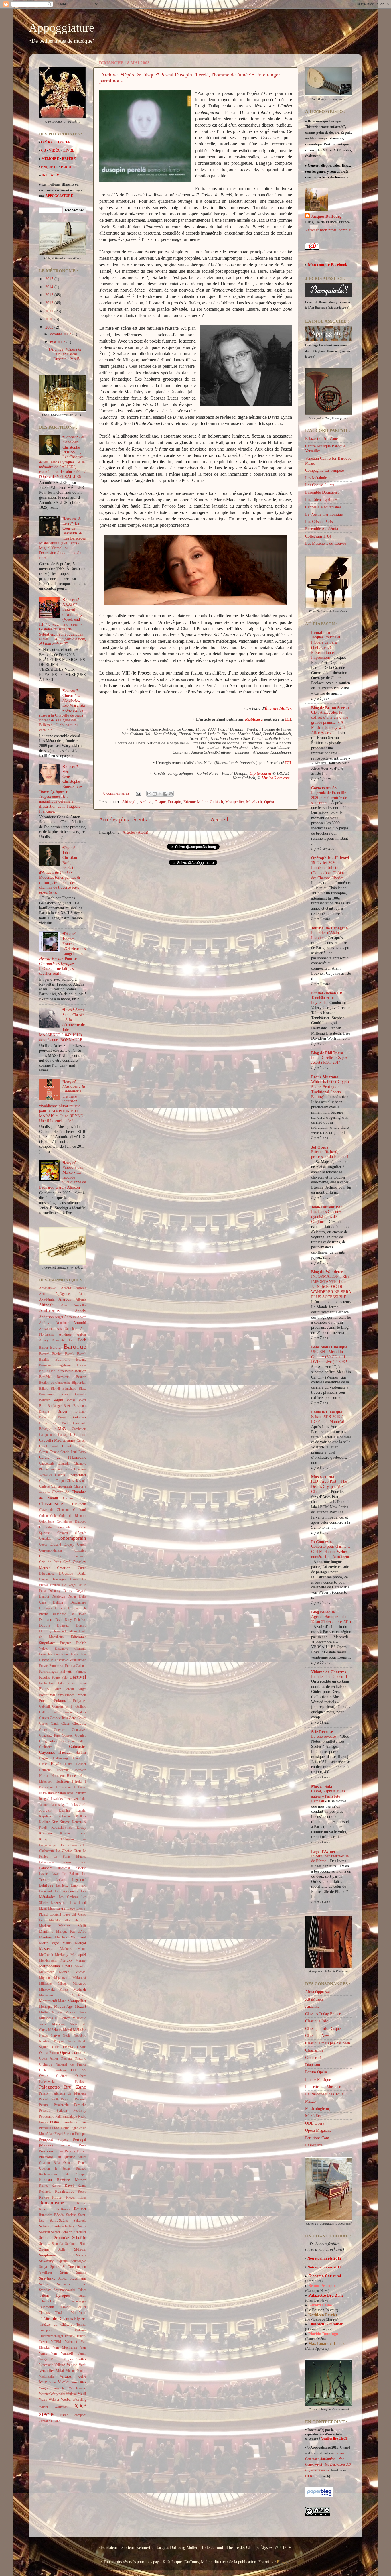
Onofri (82, 2047)
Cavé (83, 1446)
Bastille (44, 1360)
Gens (73, 1718)
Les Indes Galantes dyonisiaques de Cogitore (326, 1217)
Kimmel (65, 1822)
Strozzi (63, 2278)
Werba (66, 2399)
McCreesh (46, 1955)
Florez (57, 1689)
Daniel (82, 1574)
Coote (43, 1545)
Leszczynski (59, 1903)
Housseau (58, 1776)
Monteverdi (48, 2001)
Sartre (82, 2226)
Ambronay (50, 1310)
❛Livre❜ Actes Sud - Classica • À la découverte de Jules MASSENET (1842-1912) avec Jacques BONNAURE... (62, 1025)
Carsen (81, 1440)
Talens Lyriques (55, 2295)
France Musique (318, 2079)
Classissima (314, 2050)
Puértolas (46, 2157)
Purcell (81, 2151)
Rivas (82, 2197)
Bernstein (63, 1377)
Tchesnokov (47, 2301)
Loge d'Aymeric (325, 1851)
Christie (44, 1486)
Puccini (70, 2151)
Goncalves (79, 1730)
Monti (62, 2001)
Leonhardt (46, 1891)
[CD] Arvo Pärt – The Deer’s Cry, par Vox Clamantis (329, 1487)
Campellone (47, 1435)
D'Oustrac (66, 1574)
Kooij (43, 1828)
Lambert (45, 1868)
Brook (62, 1417)
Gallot (56, 1712)
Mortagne (46, 2007)
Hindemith (62, 1770)
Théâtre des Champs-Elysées (63, 2319)
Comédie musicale (55, 1527)
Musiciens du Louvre (55, 2018)
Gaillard (81, 1706)
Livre (61, 1908)
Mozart (80, 2006)
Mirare (64, 1989)
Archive (146, 802)
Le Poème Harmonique (324, 514)
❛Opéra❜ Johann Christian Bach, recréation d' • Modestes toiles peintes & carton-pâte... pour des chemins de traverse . (60, 870)
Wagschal (60, 2388)
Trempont (46, 2330)
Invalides (57, 1799)
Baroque (75, 1346)
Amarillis (80, 1305)
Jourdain (46, 1810)
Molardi (80, 1989)
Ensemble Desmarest (322, 492)
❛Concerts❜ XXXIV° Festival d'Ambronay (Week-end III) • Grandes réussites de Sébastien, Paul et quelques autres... (63, 622)
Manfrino (46, 1931)
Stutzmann (78, 2278)
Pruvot (59, 2151)
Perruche (80, 2105)
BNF (71, 1340)
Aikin (82, 1294)
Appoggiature (62, 27)
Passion (67, 2099)
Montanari (46, 1995)
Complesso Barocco (71, 1521)
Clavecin (79, 1504)
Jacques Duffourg (326, 216)
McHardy (62, 1955)
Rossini (45, 2209)
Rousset (80, 2209)
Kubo (82, 1833)
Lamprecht (63, 1868)
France (70, 1695)
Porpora (63, 2140)
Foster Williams (51, 1695)
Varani (82, 2353)
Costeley (80, 1550)
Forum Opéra (316, 2072)
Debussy (54, 1591)
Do (72, 1614)
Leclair (60, 1880)
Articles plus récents (123, 819)
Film (61, 1683)
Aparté (82, 1317)
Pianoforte (69, 2122)
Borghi (58, 1400)
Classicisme (51, 1504)
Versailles (47, 2370)
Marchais (61, 1937)
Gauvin (44, 1718)
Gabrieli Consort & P (56, 1706)
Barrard (44, 1354)
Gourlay (81, 1735)
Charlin (60, 1475)
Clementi (63, 1510)
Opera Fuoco (49, 2053)
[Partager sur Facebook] (165, 794)
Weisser (54, 2400)
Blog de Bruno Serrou (330, 708)
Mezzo (64, 1972)
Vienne (71, 2371)
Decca (68, 1591)
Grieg (43, 1741)
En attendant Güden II (330, 1677)
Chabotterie (47, 1464)
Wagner (45, 2388)
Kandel (81, 1810)
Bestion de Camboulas (55, 1383)
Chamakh (64, 1464)
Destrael (74, 1608)
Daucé (43, 1579)
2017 (50, 279)
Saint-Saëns (59, 2220)
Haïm (69, 1764)
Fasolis (44, 1677)
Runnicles (46, 2215)
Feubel (44, 1683)
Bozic (67, 1406)
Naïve (55, 2035)
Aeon (43, 1294)
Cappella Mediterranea (57, 1440)
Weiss (43, 2400)
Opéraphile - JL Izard (330, 858)
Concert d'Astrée (72, 1533)
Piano (54, 2122)
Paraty (44, 2093)
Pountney (66, 2145)
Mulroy (57, 2012)
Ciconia (68, 1498)
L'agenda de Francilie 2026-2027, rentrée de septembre (329, 798)
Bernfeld (45, 1377)
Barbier (56, 1347)
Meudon (80, 1966)
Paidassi (81, 2082)
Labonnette (46, 1862)
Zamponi (80, 2415)
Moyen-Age (63, 2006)
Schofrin (79, 2237)
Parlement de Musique (69, 2093)
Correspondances (51, 1550)
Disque (160, 802)
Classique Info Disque (323, 2028)
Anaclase (312, 2006)
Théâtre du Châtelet (56, 2324)
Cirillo (82, 1498)
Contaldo (45, 1539)
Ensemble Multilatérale (70, 1660)
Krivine (65, 1833)
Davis (74, 1579)
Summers (63, 2284)
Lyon (83, 1920)
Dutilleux (71, 1631)
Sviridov (45, 2290)
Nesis (67, 2036)
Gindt (55, 1724)
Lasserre (80, 1868)
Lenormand (78, 1885)
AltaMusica (314, 1999)
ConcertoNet (315, 2058)
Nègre (71, 2041)
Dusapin (175, 802)
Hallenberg (60, 1758)
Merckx (66, 1960)
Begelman (64, 1365)
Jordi (83, 1805)
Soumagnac (78, 2261)
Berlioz (80, 1371)
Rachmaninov (48, 2174)
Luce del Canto (75, 1914)
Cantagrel (65, 1435)
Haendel (65, 1752)
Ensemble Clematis (70, 1649)
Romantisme (52, 2203)
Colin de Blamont (73, 1516)
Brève (44, 1423)
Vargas (44, 2359)
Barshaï (57, 1354)
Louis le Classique (327, 1412)
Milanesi (79, 1978)
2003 (50, 327)
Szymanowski (64, 2290)
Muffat (44, 2012)
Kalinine (64, 1810)
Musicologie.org (318, 2109)
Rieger (71, 2197)
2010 (50, 319)
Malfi (82, 1926)
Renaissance (65, 2191)
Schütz (44, 2244)
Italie (83, 1799)
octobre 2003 (61, 334)
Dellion (58, 1602)
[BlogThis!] (155, 794)
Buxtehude (79, 1423)
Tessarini (65, 2307)
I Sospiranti (64, 1787)
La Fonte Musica (70, 1857)
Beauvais (45, 1365)
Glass (65, 1723)
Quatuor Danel (75, 2163)
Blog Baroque (323, 1612)
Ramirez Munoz (72, 2180)
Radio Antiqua (74, 2174)
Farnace (81, 1672)
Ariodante (62, 1323)
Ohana (68, 2047)
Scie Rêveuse (322, 1732)
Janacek (44, 1805)
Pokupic (81, 2134)
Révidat (59, 2215)
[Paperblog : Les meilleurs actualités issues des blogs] (319, 2496)
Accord (66, 1288)
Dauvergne (59, 1579)
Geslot (82, 1718)
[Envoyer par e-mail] (149, 794)
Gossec (67, 1735)
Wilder (44, 2407)
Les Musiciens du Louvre (326, 543)
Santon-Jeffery (64, 2226)
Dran (59, 1620)
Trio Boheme (73, 2330)
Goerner (59, 1730)
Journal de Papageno (329, 928)
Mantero (46, 1937)
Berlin (69, 1371)
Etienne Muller (195, 802)
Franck (81, 1695)
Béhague (45, 1429)
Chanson (67, 1469)
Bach (82, 1340)
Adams (81, 1288)
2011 (50, 311)
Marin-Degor (49, 1943)
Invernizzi (71, 1799)
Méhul (67, 2030)
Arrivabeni (46, 1329)
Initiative (80, 1793)
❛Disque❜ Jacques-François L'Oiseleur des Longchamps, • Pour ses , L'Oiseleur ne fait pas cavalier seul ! (62, 953)
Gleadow (79, 1723)
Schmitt (45, 2238)
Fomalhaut (321, 632)
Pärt (58, 2157)
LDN (61, 1845)
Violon (82, 2371)
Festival (78, 1677)
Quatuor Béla (49, 2163)
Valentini (71, 2342)
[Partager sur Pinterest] (171, 794)
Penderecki (61, 2105)
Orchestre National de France (63, 2064)
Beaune (81, 1360)
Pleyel (59, 2134)
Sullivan (45, 2284)
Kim (55, 1822)
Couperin (46, 1556)
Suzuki (81, 2284)
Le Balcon (71, 1874)
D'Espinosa (47, 1574)
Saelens (71, 2215)
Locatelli (55, 1914)
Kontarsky (79, 1822)
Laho (83, 1862)
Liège (71, 1908)
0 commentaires (116, 793)
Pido (56, 2128)
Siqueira (62, 2261)
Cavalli (55, 1446)
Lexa (73, 1903)
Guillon (81, 1741)
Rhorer (57, 2197)
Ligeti (43, 1908)
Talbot (82, 2290)
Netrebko (80, 2036)
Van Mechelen (65, 2347)
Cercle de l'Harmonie (63, 1457)
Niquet (59, 2041)
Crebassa (80, 1556)
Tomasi (81, 2325)
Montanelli (79, 1995)
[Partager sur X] (160, 794)
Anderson (46, 1317)
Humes (72, 1776)
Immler (53, 1793)
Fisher (82, 1683)
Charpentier (77, 1475)
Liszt (51, 1908)
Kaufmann (64, 1816)
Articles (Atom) (135, 832)
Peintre (44, 2105)
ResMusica (314, 2145)
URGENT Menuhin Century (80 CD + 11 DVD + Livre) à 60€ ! (330, 1357)
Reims (82, 2186)
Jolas (74, 1805)
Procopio (46, 2151)
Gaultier (81, 1712)
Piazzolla (45, 2128)
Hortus (44, 1776)
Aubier (81, 1334)
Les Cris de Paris (319, 522)
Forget (82, 1689)
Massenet (46, 1948)
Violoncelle (47, 2376)
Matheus (66, 1949)
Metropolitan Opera (56, 1966)
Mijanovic (61, 1978)
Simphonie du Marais (63, 2255)
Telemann (47, 2307)
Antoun (70, 1317)
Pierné (65, 2128)
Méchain (55, 2030)
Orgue (44, 2076)
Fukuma (60, 1701)
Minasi (63, 1983)
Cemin (43, 1452)
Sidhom (80, 2249)
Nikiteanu (46, 2041)
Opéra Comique (73, 2052)
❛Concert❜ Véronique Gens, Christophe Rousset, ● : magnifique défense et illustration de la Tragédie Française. (61, 789)
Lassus (44, 1874)
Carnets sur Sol (324, 788)
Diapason (313, 2065)
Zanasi (43, 2421)
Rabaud (81, 2168)
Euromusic (57, 1666)
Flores (44, 1689)
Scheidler (80, 2232)
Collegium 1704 (318, 536)
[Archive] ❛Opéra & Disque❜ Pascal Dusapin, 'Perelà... (66, 354)
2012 (50, 303)
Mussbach (254, 802)
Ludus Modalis (50, 1920)
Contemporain (72, 1538)
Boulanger (55, 1406)
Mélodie (80, 2030)
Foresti (69, 1689)
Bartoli (82, 1354)
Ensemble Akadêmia (322, 529)
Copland (55, 1545)
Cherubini (47, 1481)
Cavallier (69, 1446)
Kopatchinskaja (62, 1828)
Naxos (43, 2036)
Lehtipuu (46, 1885)
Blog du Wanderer (327, 1272)
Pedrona (81, 2099)
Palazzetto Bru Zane (63, 2087)
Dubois (45, 1625)
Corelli (82, 1545)
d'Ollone (54, 2421)
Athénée (65, 1334)
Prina (83, 2145)
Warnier (44, 2394)
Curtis (82, 1568)
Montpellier (235, 802)
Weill (82, 2394)
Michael (81, 1972)
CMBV (61, 1429)
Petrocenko (47, 2117)
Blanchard (69, 1389)
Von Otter (79, 2382)
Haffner (81, 1753)
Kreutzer (46, 1833)
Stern (64, 2272)
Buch (55, 1423)
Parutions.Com (317, 2138)
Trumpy (70, 2336)
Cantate (80, 1435)
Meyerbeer (46, 1972)
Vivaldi (64, 2382)
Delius (72, 1596)
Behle (82, 1365)
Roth (56, 2209)
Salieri (44, 2226)
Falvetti (66, 1671)
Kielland (45, 1822)
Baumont (62, 1359)
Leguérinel (79, 1880)
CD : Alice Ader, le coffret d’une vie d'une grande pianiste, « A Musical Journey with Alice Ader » (330, 723)
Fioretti (71, 1683)
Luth (75, 1920)
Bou (42, 1406)
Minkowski (47, 1989)
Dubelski (80, 1620)
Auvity (44, 1340)
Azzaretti (58, 1340)
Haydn (56, 1764)
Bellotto (57, 1371)
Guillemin (68, 1741)
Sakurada (80, 2221)
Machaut (45, 1926)
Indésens (67, 1793)
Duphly (81, 1625)
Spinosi (55, 2267)
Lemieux (62, 1885)
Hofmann (80, 1770)
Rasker (56, 2186)
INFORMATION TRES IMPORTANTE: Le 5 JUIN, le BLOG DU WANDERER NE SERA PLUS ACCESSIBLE (331, 1287)
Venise (72, 2365)
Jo (68, 1805)
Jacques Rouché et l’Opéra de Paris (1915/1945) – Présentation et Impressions (326, 647)
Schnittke (62, 2238)
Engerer (65, 1643)
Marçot (81, 1943)
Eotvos (44, 1666)
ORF (56, 2047)
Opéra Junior (49, 2058)
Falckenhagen (48, 1672)
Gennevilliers (59, 1718)
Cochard (80, 1510)
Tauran (82, 2296)
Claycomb (46, 1510)
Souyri (44, 2267)
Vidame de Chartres (328, 1672)
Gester (43, 1724)
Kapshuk (45, 1816)
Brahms (44, 1411)
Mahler (64, 1926)
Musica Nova (76, 2012)
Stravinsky (47, 2278)
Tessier (81, 2307)
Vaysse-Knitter (75, 2359)
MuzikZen (313, 2116)
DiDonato (59, 1614)
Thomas (44, 2313)
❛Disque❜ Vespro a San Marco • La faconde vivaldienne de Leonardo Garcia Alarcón (63, 1175)
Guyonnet (47, 1752)
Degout (44, 1596)
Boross (70, 1400)
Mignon (44, 1978)
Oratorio (80, 2058)
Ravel (69, 2185)
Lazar (55, 1874)
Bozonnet (80, 1406)
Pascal (43, 2099)
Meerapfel (78, 1955)
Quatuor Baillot (75, 2157)
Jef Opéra (320, 1147)
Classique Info (317, 2021)
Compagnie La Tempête (324, 470)
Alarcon (65, 1299)
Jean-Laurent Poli (327, 1207)
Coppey (69, 1545)
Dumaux (63, 1625)
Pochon (69, 2134)
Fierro (53, 1683)
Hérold (77, 1781)
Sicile (62, 2249)
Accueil (219, 819)
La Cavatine (74, 1845)
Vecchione (46, 2365)
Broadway (46, 1417)
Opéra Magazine (318, 2130)
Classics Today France (323, 2014)
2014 (50, 287)
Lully (66, 1920)
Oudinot (62, 2076)
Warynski (58, 2394)
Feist (65, 1678)
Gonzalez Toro (49, 1735)
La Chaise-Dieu (69, 1851)
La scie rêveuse (324, 1736)
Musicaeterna (323, 1477)
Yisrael (64, 2415)
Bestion (81, 1377)
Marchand (78, 1937)
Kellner (81, 1816)
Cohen (43, 1516)
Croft (67, 1562)
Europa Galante (76, 1666)
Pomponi (46, 2139)
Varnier (56, 2359)
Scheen (67, 2232)
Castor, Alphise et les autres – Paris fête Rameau (328, 1796)
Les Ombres (68, 1897)
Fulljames (80, 1701)
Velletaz (60, 2365)
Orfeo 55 (79, 2070)
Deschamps (78, 1602)
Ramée (44, 2186)
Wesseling (79, 2400)
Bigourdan (79, 1383)
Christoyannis (62, 1486)
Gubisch (216, 802)
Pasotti (54, 2099)
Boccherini (46, 1394)
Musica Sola (322, 1786)
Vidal (60, 2370)
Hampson (80, 1758)
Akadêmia (47, 1299)
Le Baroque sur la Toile (324, 2094)
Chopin (61, 1481)
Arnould (80, 1323)
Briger (62, 1411)
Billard (44, 1389)
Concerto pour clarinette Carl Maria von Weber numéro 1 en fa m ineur (331, 1552)
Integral (44, 1799)
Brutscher (79, 1417)
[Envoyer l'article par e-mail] (138, 793)
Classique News (318, 2036)
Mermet (81, 1960)
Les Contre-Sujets (320, 485)
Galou (68, 1712)
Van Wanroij (62, 2353)
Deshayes (46, 1608)
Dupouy (45, 1631)
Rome (82, 2203)
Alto (64, 1305)
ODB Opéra (315, 2123)
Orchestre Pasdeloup (54, 2070)
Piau (83, 2122)
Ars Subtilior (67, 1329)
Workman (61, 2407)
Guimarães (78, 1747)
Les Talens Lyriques (321, 500)
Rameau (45, 2180)
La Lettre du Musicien (323, 2087)
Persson (45, 2110)
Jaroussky (58, 1805)
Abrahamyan (48, 1288)
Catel (43, 1446)
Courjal (64, 1556)
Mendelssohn (48, 1960)
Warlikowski (78, 2388)
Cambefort (79, 1429)
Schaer (56, 2232)
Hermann (45, 1770)
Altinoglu (130, 802)
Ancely (81, 1311)
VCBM (56, 2342)
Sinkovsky (46, 2261)
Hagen (43, 1758)
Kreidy (81, 1828)
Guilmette (46, 1747)
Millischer (46, 1983)
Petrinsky (80, 2111)
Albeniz (81, 1299)
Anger (59, 1317)
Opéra (269, 802)
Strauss (81, 2272)
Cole (53, 1516)
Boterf (82, 1400)
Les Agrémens (67, 1891)
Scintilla (57, 2244)
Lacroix (66, 1862)
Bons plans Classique (329, 1347)
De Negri (69, 1585)
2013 (50, 295)
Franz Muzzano (325, 1077)
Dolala (82, 1614)
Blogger (283, 2562)
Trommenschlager (51, 2336)
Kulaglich (47, 1839)
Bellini (44, 1371)
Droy (68, 1620)
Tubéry (81, 2336)
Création (64, 1568)
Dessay (60, 1608)
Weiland (71, 2394)
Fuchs (44, 1701)
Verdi (82, 2365)
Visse (53, 2382)
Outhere (81, 2076)
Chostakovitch (76, 1481)
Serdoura (71, 2244)
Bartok (70, 1354)
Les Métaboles (317, 478)
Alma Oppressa (317, 1992)
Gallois (44, 1712)
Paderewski (47, 2082)
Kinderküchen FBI (327, 993)
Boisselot (80, 1394)
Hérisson (62, 1781)
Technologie (78, 2301)
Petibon (62, 2111)
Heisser (81, 1764)
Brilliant (81, 1411)
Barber (44, 1348)
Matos (82, 1949)
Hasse (43, 1764)
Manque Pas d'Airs (71, 1932)
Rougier (66, 2209)
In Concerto (321, 1542)
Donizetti (46, 1620)
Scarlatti (44, 2232)
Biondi (55, 1389)
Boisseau (63, 1394)
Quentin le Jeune (55, 2168)
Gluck (43, 1730)
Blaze (82, 1389)
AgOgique (62, 1294)
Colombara (46, 1521)
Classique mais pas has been (328, 2043)
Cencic (54, 1452)
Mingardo (79, 1983)
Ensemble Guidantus (54, 1654)
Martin (67, 1943)
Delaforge (58, 1596)
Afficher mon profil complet (328, 230)
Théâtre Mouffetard (71, 2313)
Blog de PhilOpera (327, 1053)
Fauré (56, 1678)
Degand (81, 1591)
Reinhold (45, 2192)
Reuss (82, 2192)
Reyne (44, 2197)
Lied (83, 1902)
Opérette (66, 2058)
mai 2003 (58, 342)
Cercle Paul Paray (73, 1452)
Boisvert (45, 1400)
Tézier (43, 2342)
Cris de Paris (50, 1562)
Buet (65, 1423)
